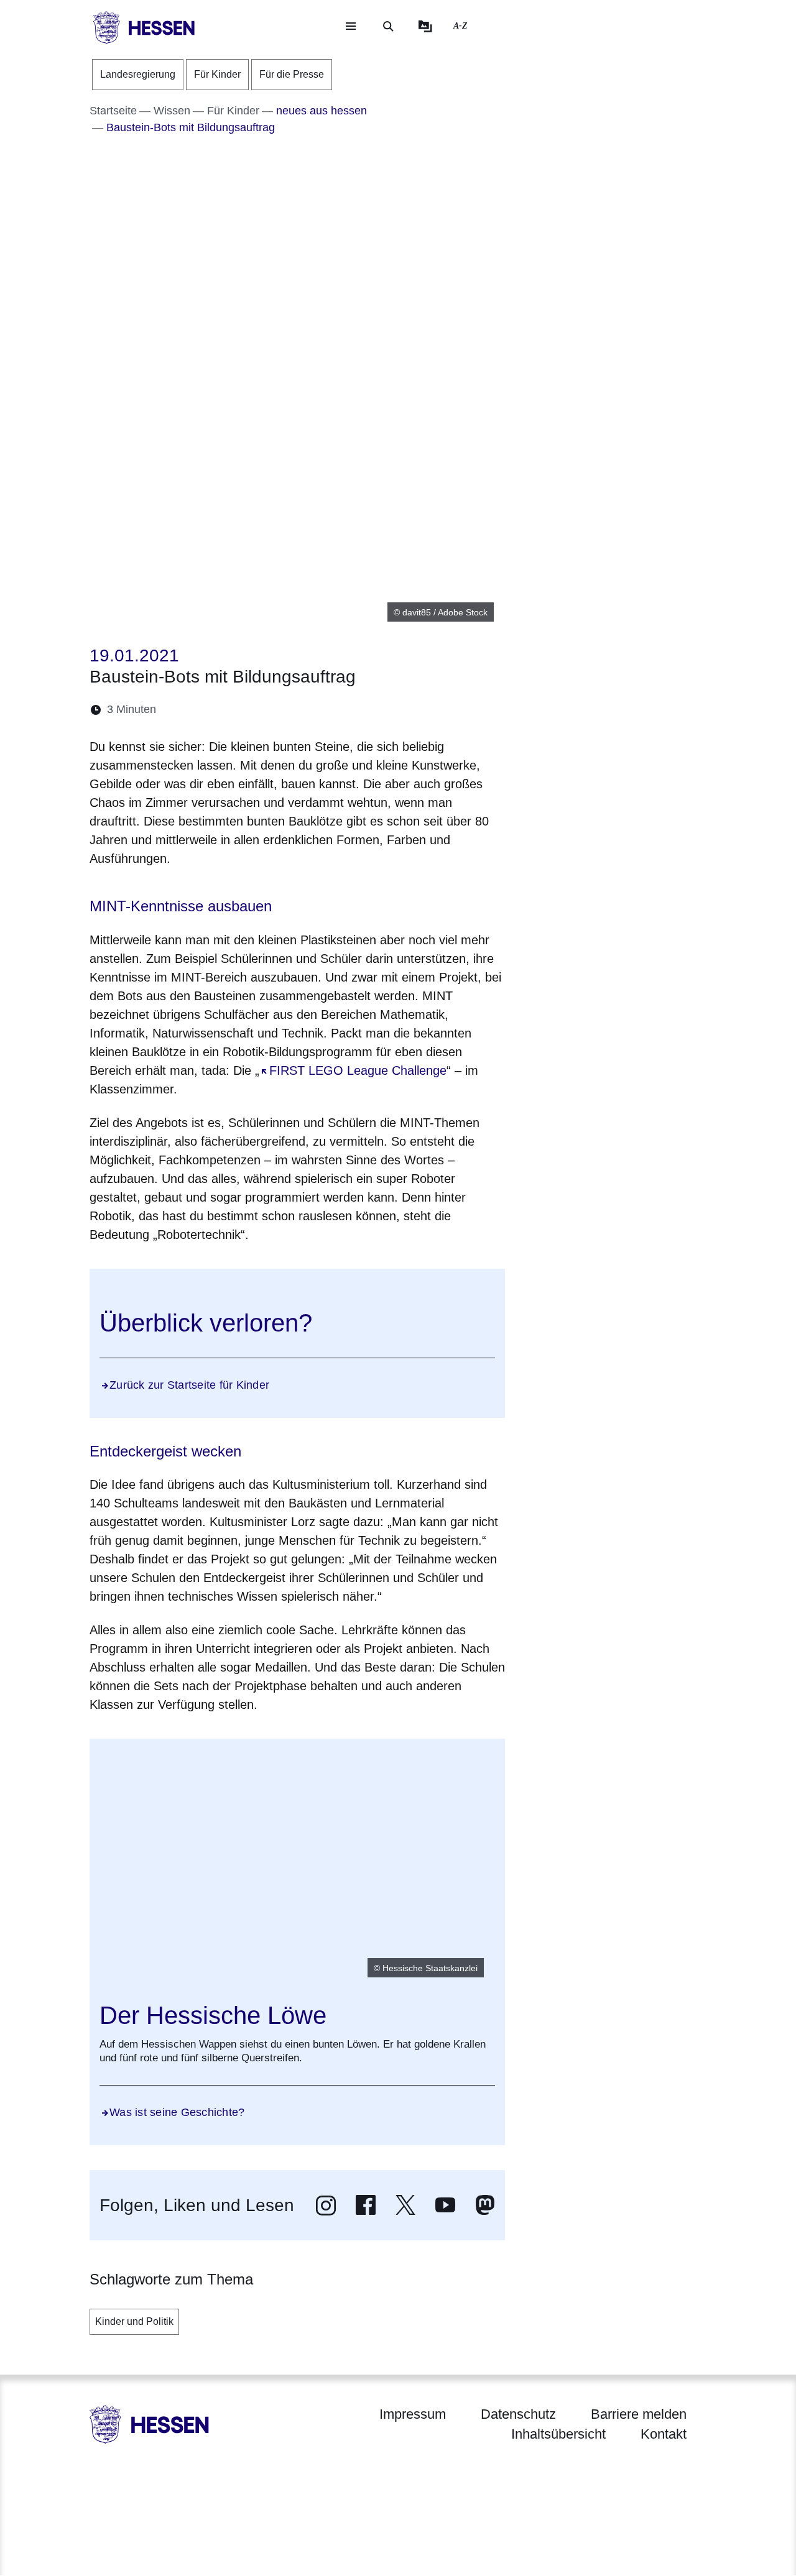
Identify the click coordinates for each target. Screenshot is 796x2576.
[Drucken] (273, 710)
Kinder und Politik (134, 2321)
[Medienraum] (425, 26)
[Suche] (388, 26)
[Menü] (351, 26)
